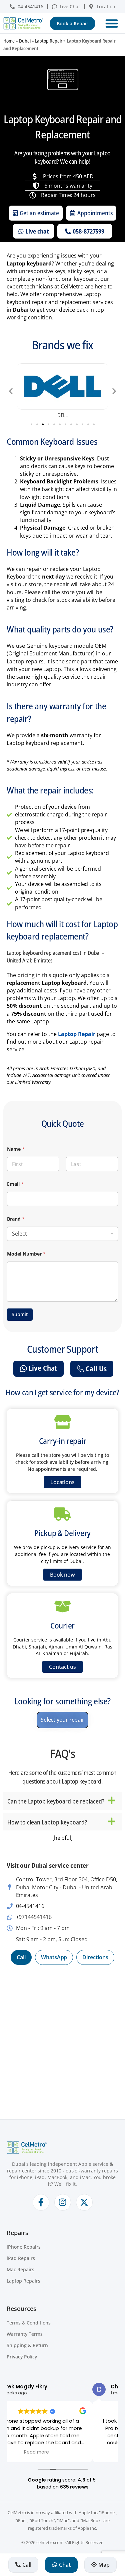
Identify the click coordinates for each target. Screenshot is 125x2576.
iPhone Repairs (24, 2247)
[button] (112, 23)
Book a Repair (72, 23)
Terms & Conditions (29, 2323)
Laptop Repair (49, 41)
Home (9, 41)
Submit (20, 1314)
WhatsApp (54, 1957)
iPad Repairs (21, 2258)
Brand (16, 1219)
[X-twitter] (84, 2202)
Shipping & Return (27, 2345)
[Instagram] (63, 2202)
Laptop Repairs (23, 2281)
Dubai (25, 41)
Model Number (26, 1254)
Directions (95, 1957)
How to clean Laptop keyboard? (47, 1822)
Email (15, 1184)
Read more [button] (62, 2452)
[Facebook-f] (41, 2202)
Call (21, 1957)
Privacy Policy (22, 2357)
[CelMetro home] (23, 23)
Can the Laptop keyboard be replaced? (56, 1801)
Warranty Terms (25, 2334)
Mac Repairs (20, 2269)
